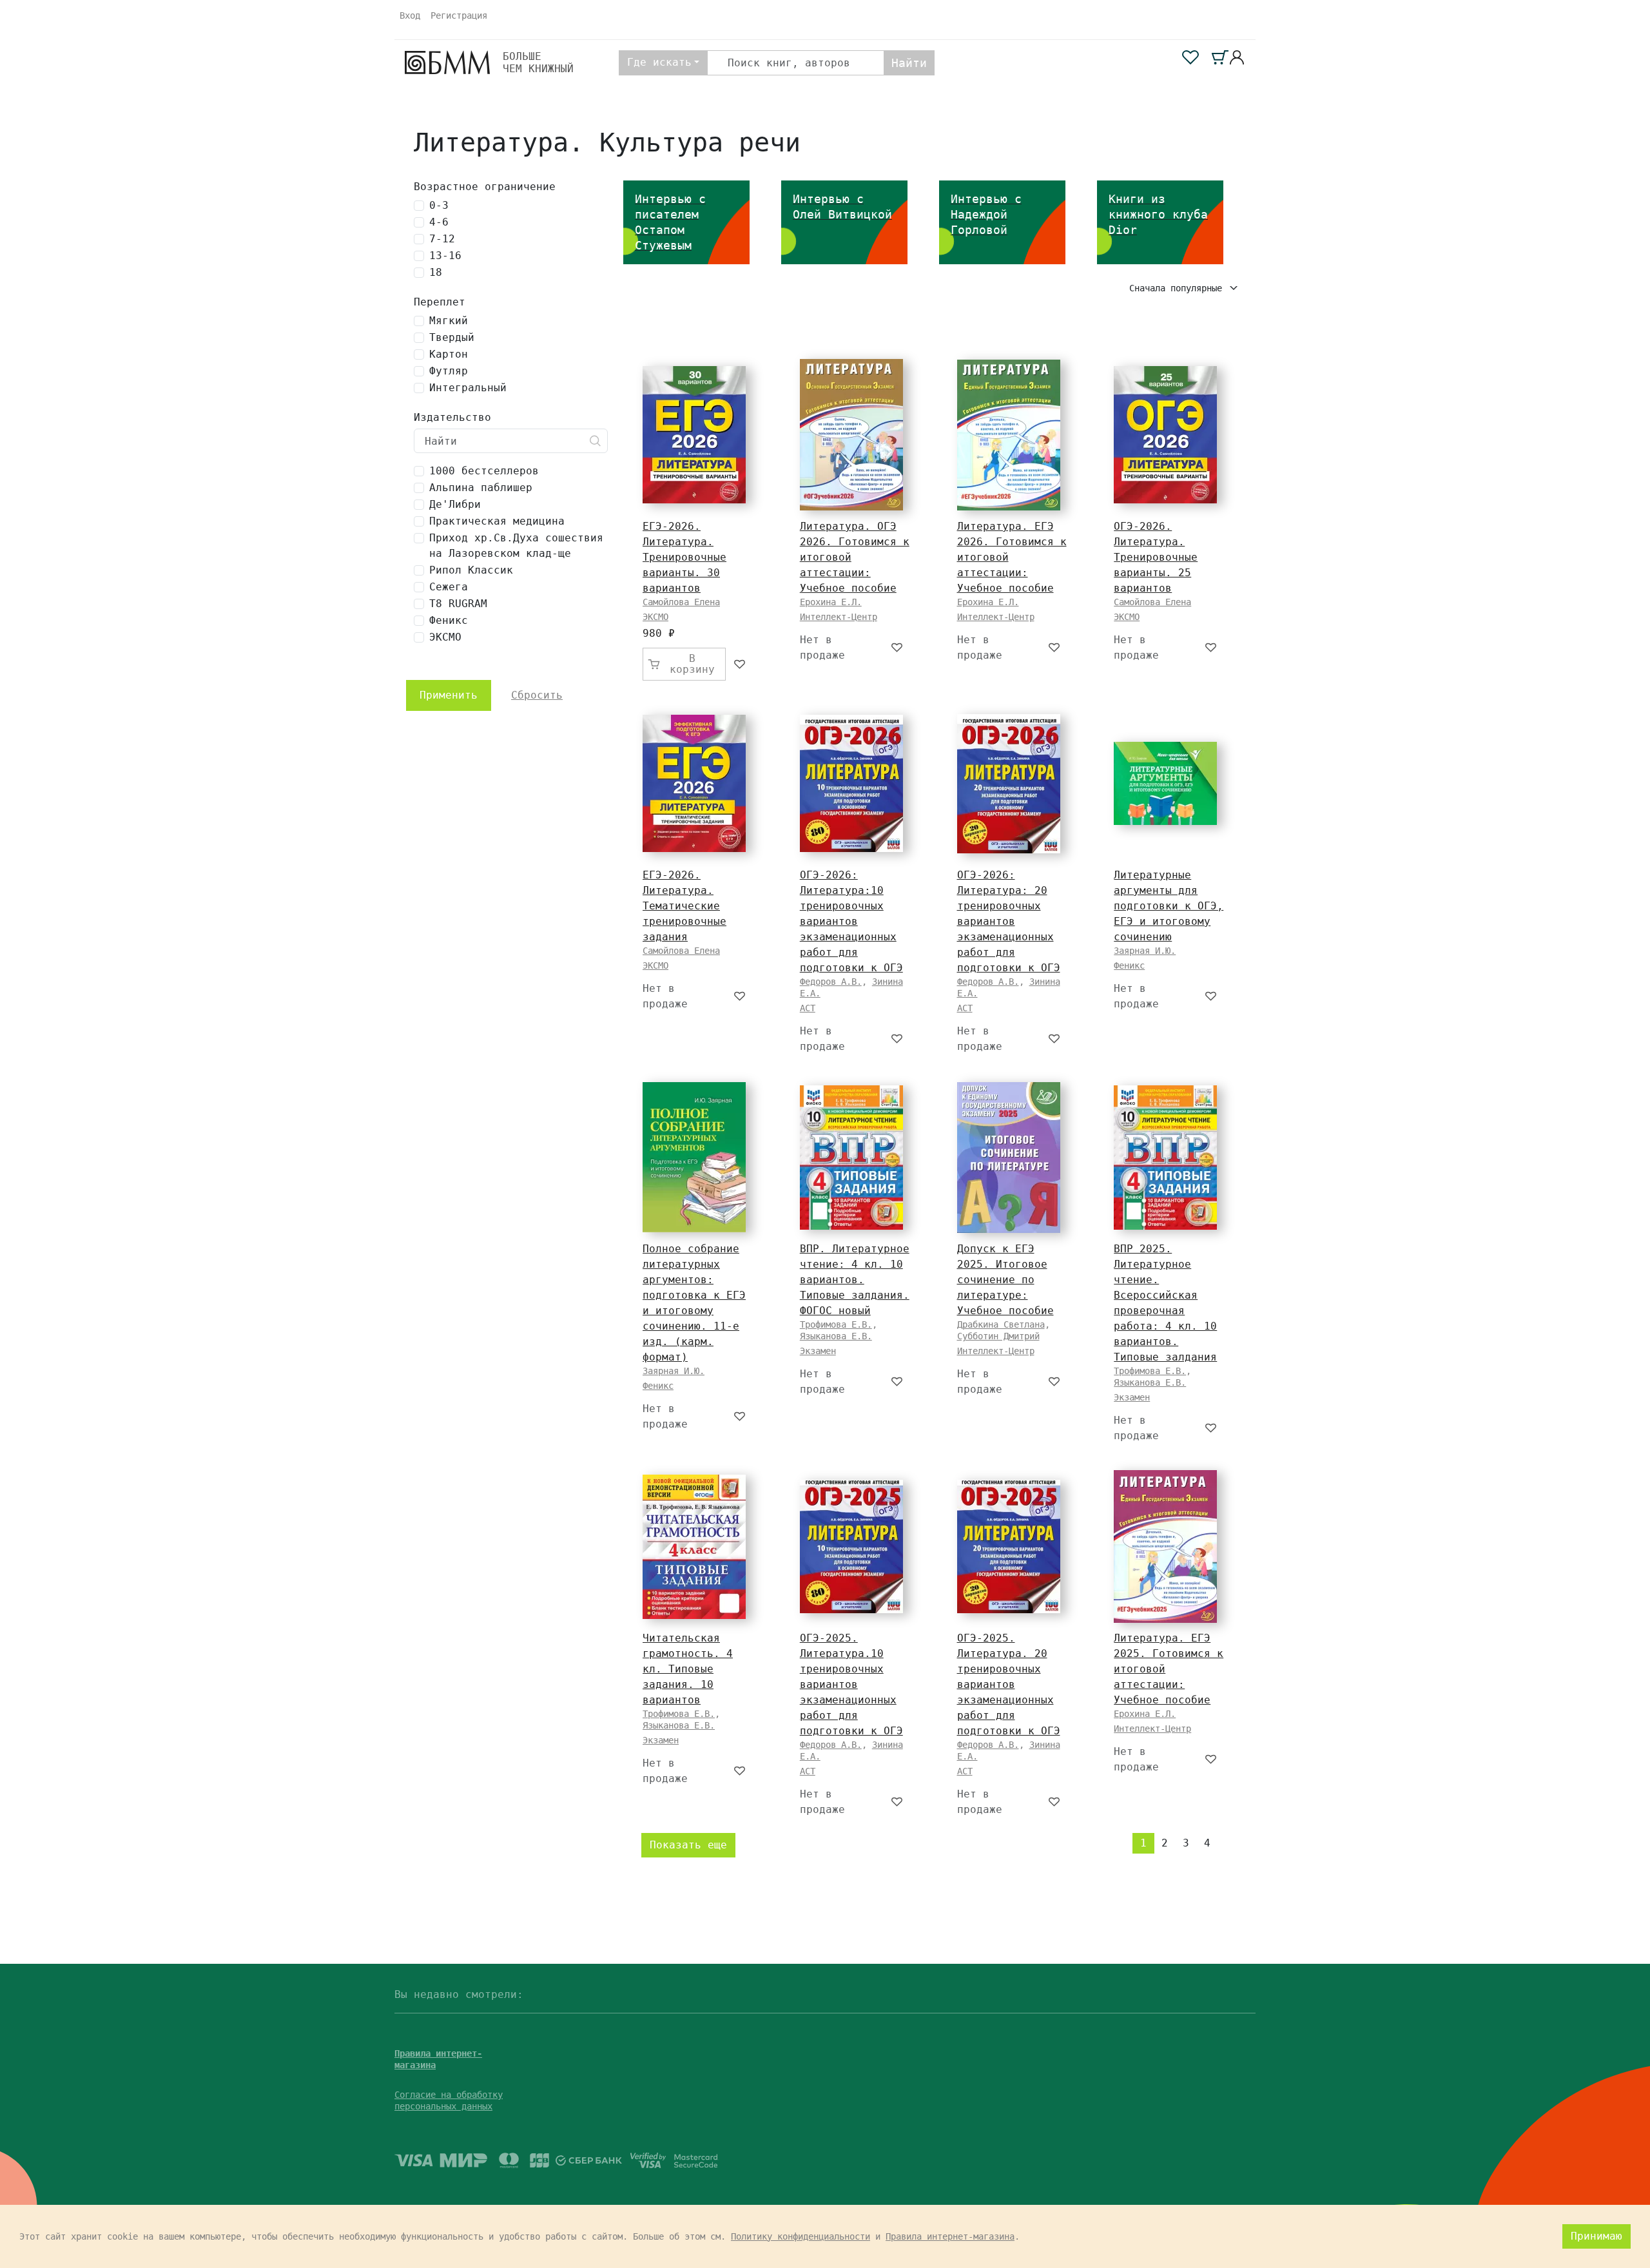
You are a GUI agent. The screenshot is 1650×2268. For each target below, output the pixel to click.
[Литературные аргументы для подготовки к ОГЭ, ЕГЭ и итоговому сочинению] (1165, 783)
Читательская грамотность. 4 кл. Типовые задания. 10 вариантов (688, 1669)
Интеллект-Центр (839, 617)
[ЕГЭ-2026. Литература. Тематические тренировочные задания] (694, 783)
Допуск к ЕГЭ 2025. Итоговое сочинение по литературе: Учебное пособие (1005, 1280)
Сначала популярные (1178, 288)
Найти (909, 63)
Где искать (659, 62)
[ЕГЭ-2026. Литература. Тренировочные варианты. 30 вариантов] (694, 435)
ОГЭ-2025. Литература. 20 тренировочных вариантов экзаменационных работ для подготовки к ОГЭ (1009, 1684)
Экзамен (818, 1351)
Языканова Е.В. (836, 1336)
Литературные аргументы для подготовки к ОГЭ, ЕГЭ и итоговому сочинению (1169, 906)
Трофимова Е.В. (836, 1324)
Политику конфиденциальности (801, 2236)
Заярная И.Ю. (1145, 951)
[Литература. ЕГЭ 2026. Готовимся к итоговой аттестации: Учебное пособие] (1009, 435)
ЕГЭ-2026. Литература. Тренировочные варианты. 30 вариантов (684, 557)
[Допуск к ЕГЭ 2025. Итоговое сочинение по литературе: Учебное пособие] (1009, 1158)
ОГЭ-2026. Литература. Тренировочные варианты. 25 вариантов (1156, 557)
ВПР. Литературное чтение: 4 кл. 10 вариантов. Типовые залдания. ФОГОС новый (855, 1280)
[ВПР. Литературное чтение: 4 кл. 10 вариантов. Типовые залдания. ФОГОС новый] (851, 1158)
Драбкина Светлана (1001, 1324)
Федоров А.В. (831, 982)
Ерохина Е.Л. (831, 602)
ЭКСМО (655, 617)
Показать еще (688, 1845)
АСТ (808, 1008)
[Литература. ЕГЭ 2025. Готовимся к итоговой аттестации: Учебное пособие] (1165, 1546)
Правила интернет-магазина (950, 2236)
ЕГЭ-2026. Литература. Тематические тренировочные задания (684, 906)
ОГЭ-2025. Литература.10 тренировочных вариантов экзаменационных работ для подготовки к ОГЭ (851, 1684)
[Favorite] (740, 664)
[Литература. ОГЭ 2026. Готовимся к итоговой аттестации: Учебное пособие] (851, 435)
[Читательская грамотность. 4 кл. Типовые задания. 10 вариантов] (694, 1547)
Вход (410, 15)
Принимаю (1597, 2236)
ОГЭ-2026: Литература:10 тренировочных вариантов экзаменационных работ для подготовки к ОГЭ (851, 921)
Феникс (1129, 965)
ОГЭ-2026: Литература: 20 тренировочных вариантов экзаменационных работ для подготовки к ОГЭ (1009, 921)
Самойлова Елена (681, 602)
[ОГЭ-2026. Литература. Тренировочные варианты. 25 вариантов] (1165, 435)
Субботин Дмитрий (998, 1336)
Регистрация (459, 15)
